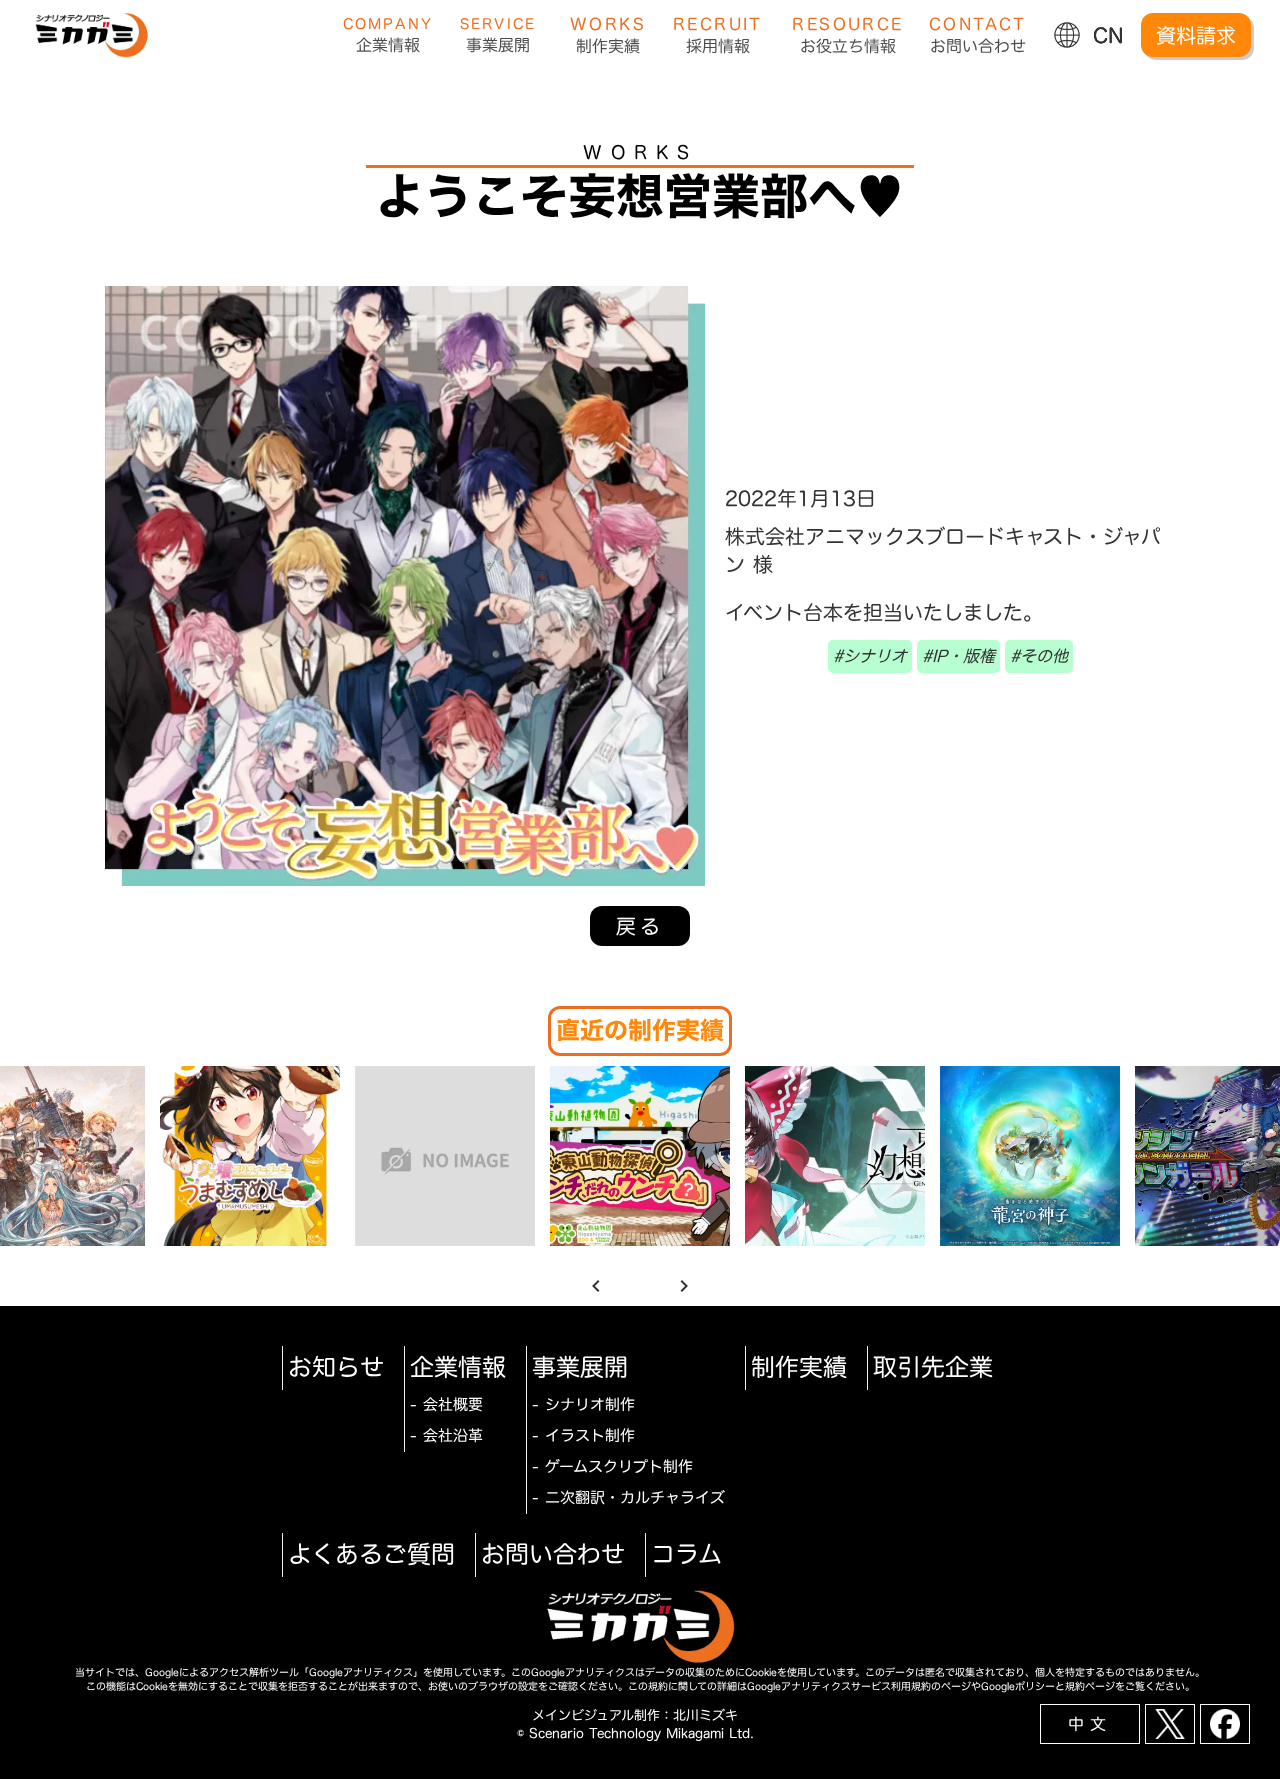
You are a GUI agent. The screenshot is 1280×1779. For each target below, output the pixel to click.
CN (1108, 35)
